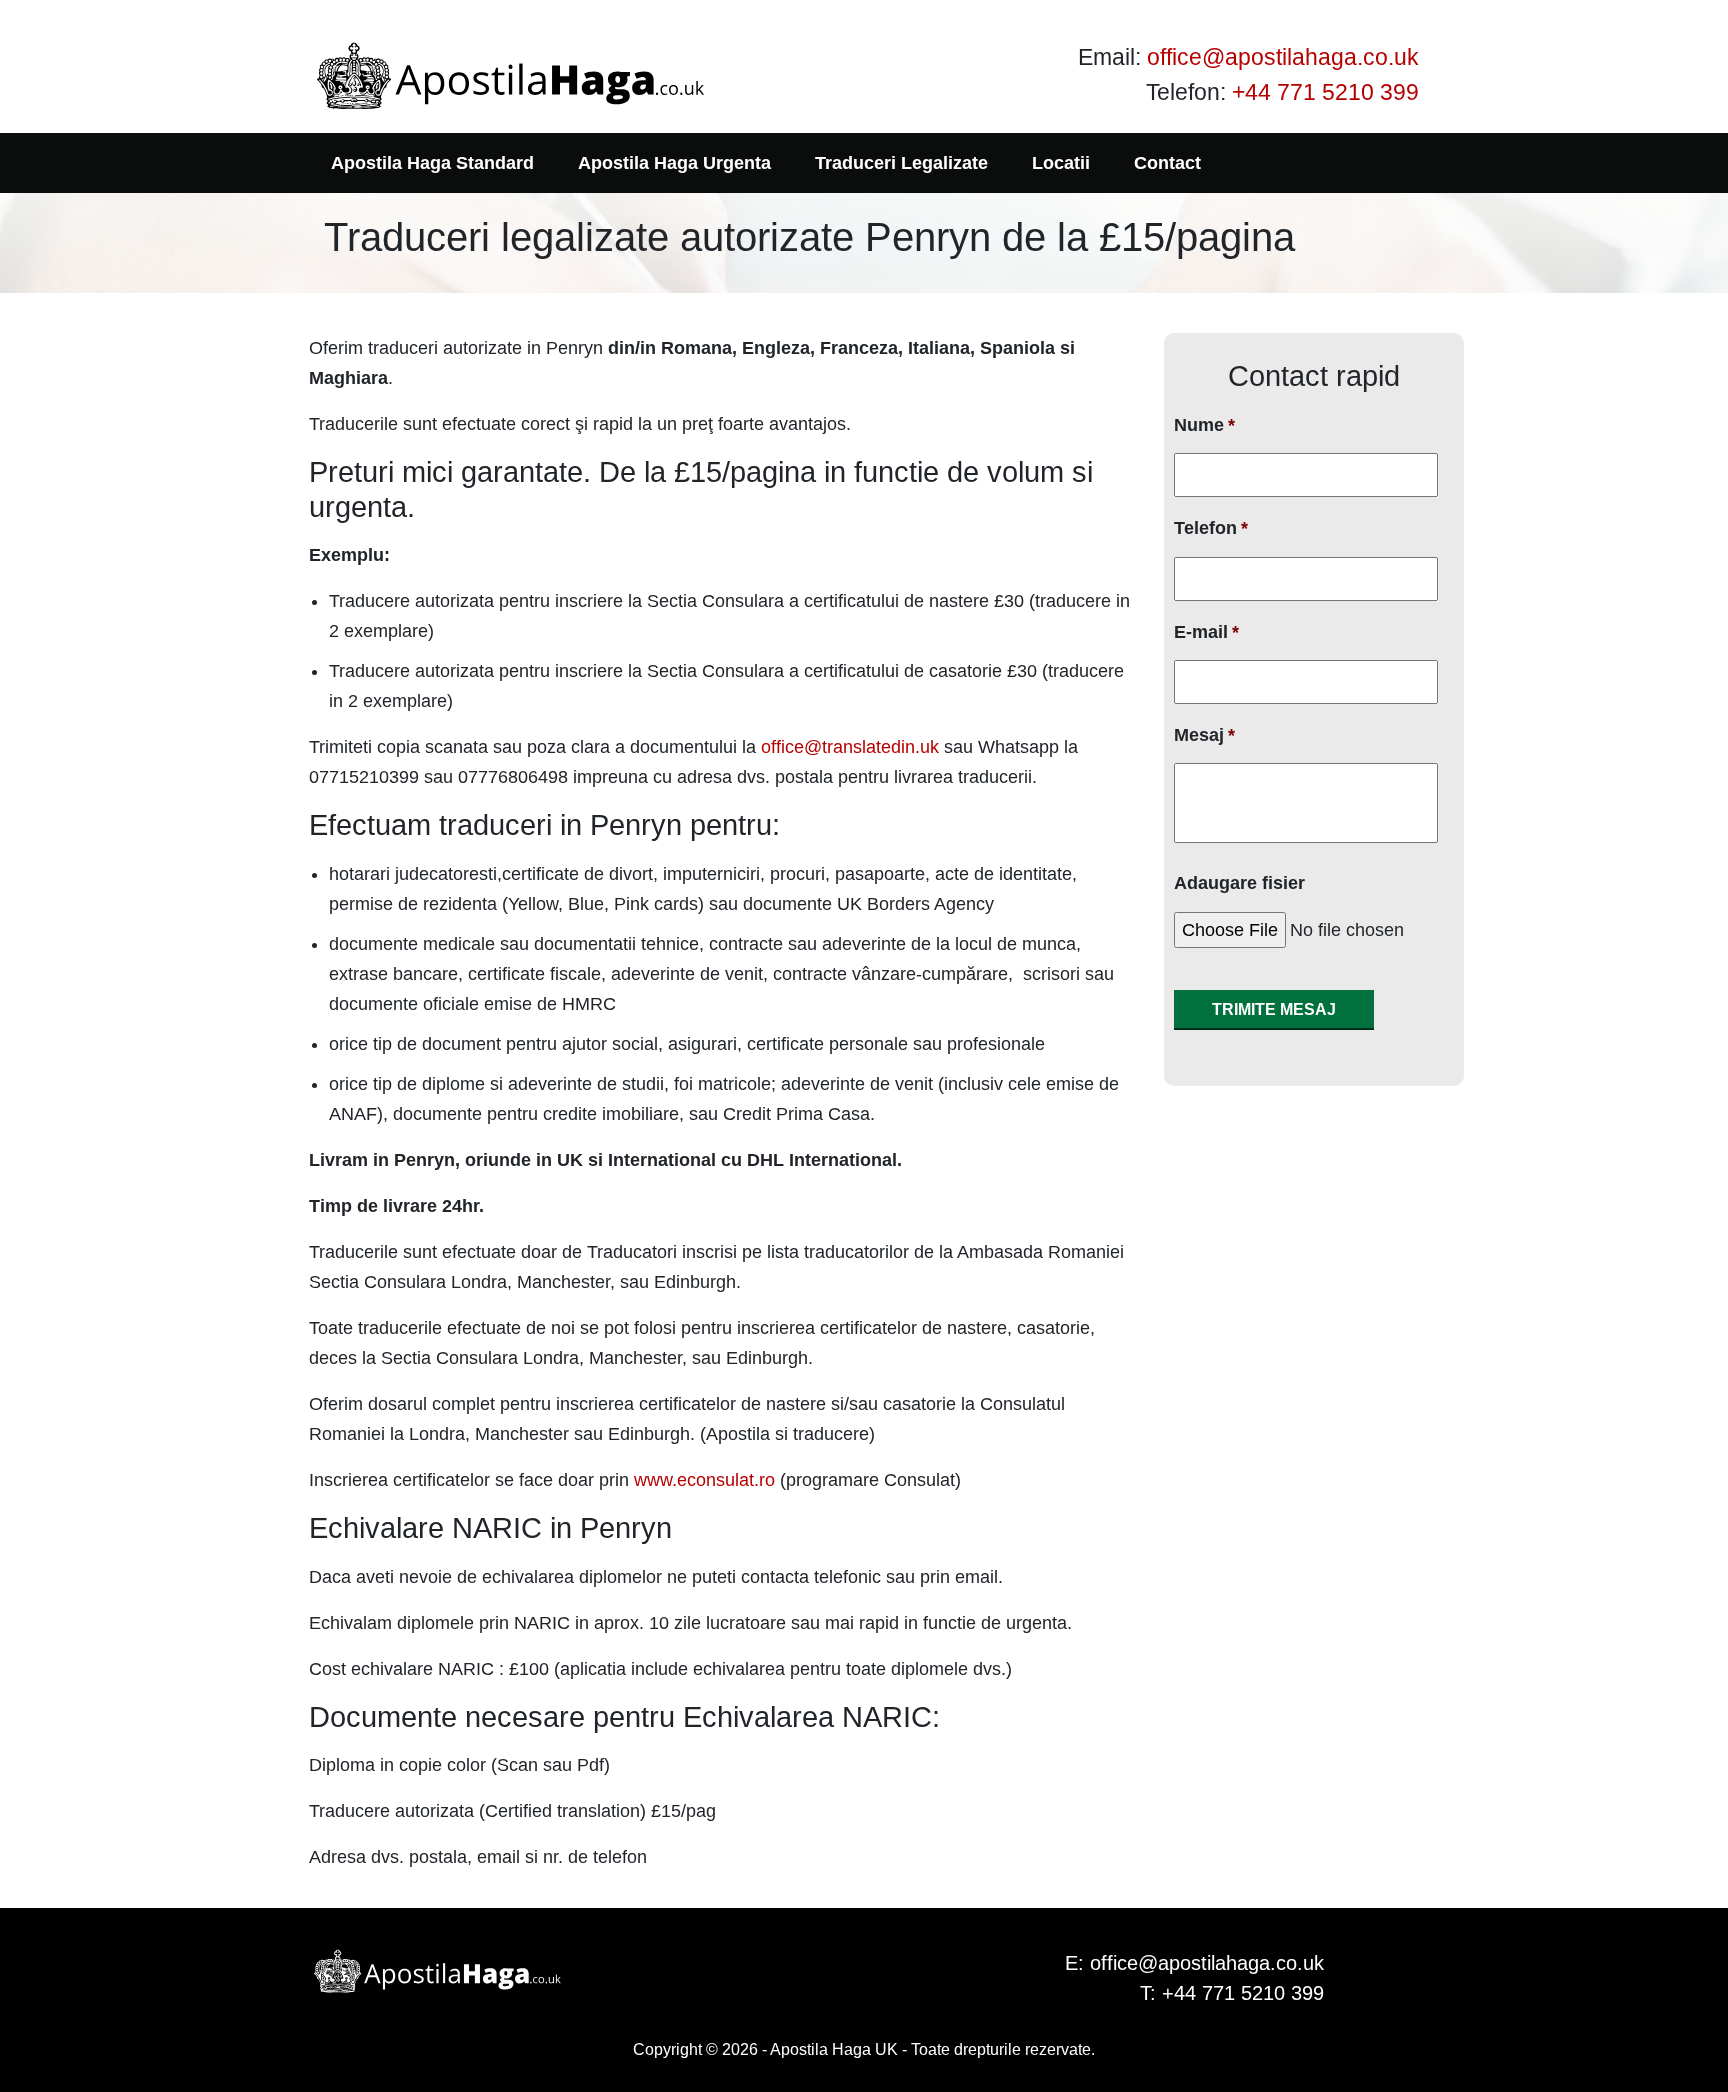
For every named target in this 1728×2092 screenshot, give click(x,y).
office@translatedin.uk (850, 747)
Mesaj (1204, 735)
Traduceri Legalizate (901, 163)
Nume (1204, 425)
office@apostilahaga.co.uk (1283, 57)
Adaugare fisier (1239, 883)
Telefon (1211, 528)
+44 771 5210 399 (1325, 92)
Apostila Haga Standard (432, 163)
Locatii (1061, 163)
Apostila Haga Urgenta (674, 163)
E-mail (1206, 632)
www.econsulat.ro (704, 1480)
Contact (1167, 163)
